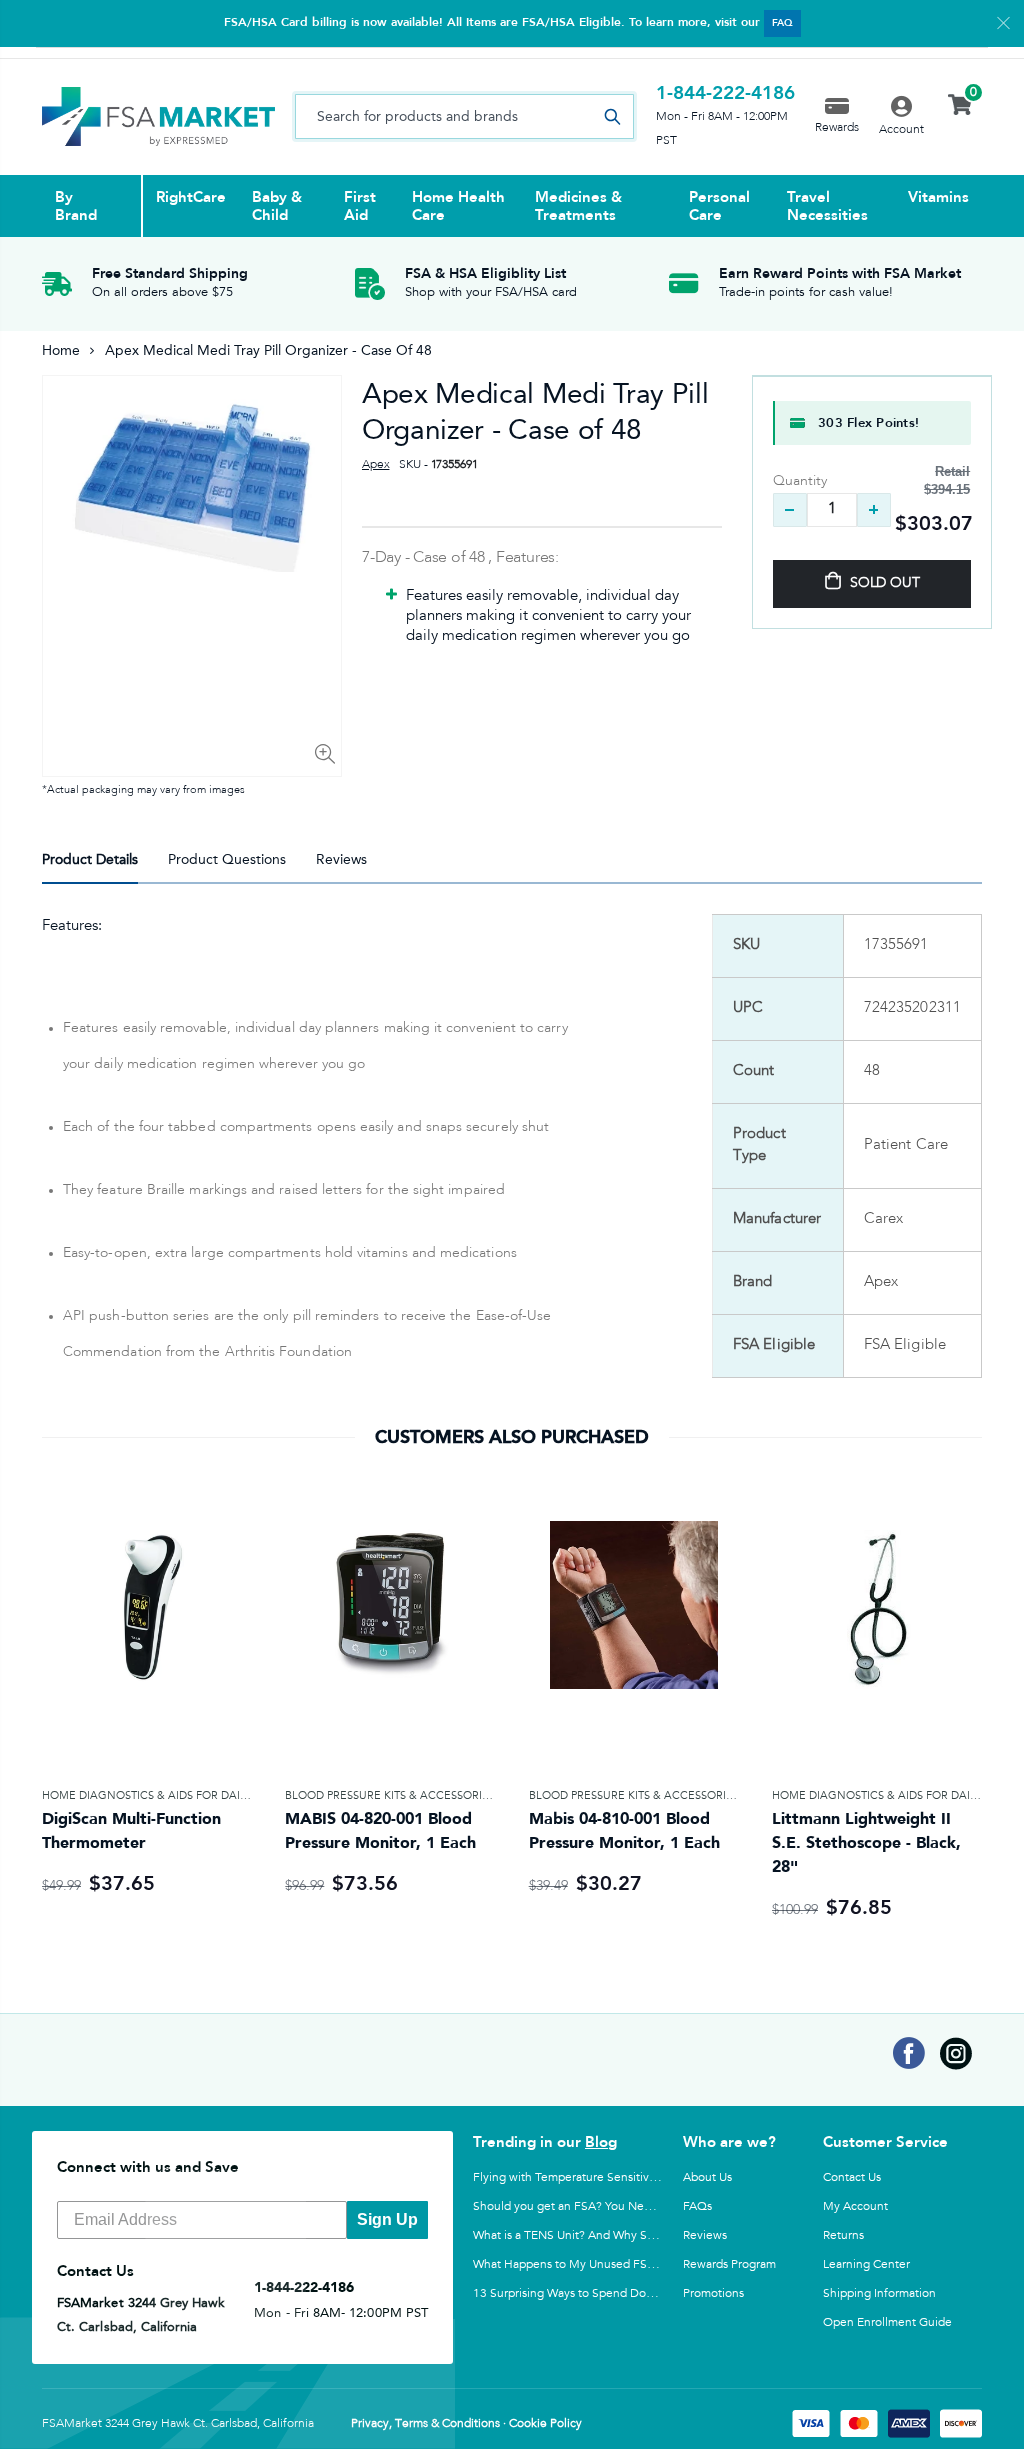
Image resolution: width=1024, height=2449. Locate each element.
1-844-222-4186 (725, 93)
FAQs (697, 2206)
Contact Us (852, 2177)
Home (61, 350)
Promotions (713, 2293)
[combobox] (464, 116)
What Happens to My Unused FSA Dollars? (587, 2264)
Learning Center (866, 2264)
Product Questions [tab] (227, 859)
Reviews (705, 2235)
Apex (375, 465)
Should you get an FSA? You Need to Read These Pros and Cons (645, 2206)
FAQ (782, 23)
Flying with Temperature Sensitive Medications (599, 2177)
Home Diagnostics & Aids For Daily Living (166, 1795)
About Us (707, 2177)
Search (613, 116)
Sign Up (387, 2219)
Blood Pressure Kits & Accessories (390, 1795)
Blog (601, 2142)
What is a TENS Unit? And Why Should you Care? (604, 2235)
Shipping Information (879, 2293)
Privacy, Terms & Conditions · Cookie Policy (466, 2424)
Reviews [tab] (341, 859)
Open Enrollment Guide (887, 2322)
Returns (843, 2235)
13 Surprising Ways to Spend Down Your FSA (593, 2293)
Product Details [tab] (90, 859)
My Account (855, 2206)
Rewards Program (729, 2264)
